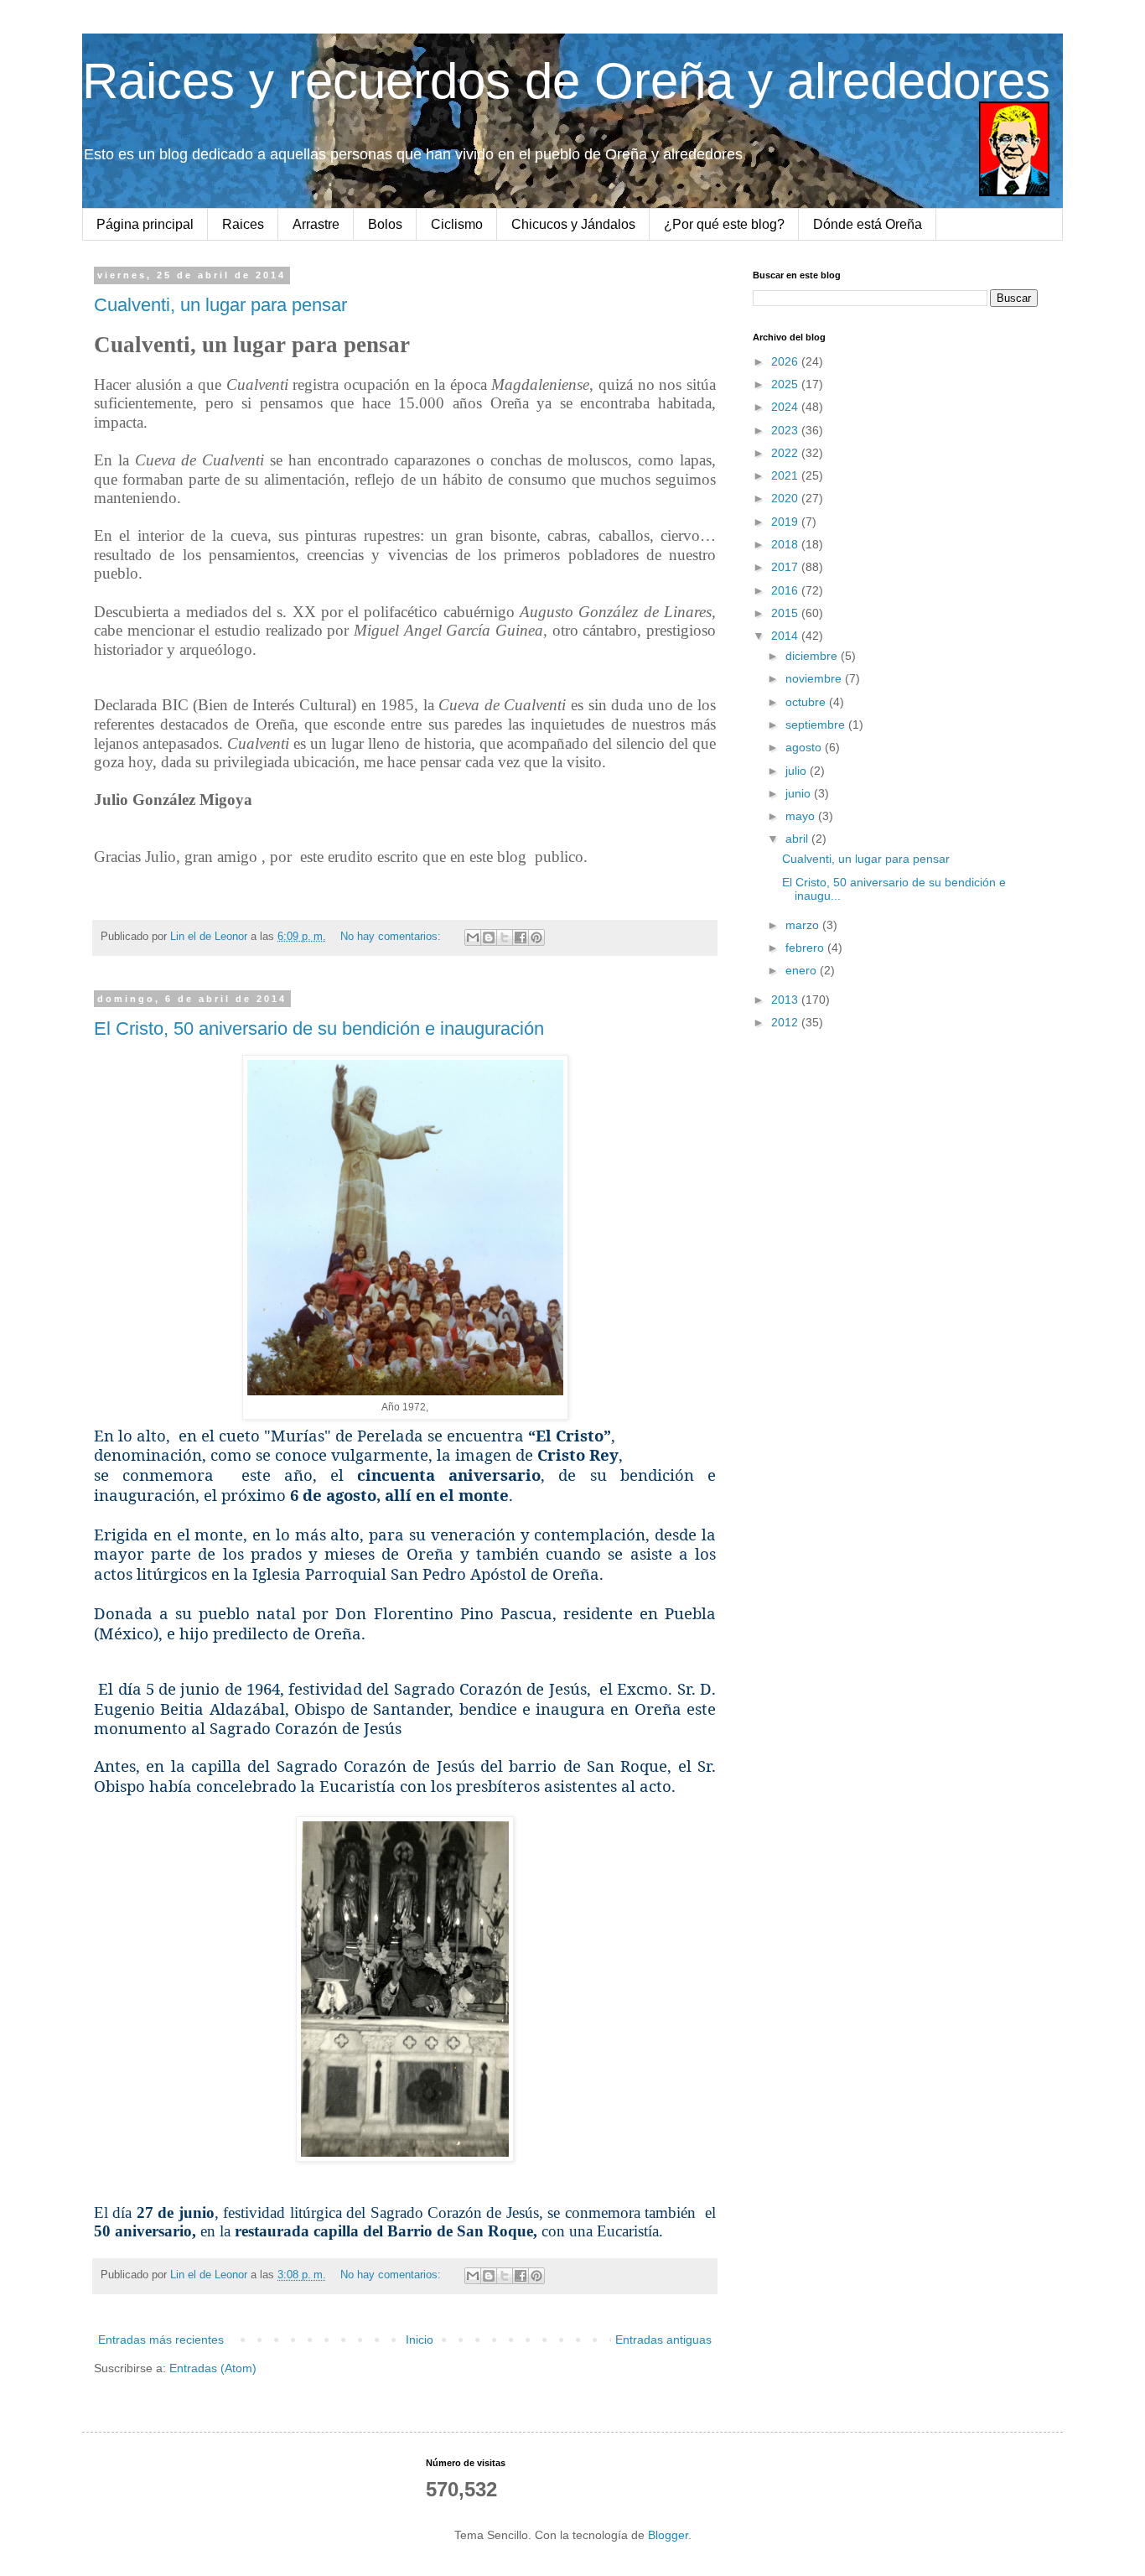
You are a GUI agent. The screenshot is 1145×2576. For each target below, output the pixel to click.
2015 (786, 613)
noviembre (815, 678)
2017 (786, 567)
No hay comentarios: (392, 937)
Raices (243, 224)
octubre (807, 702)
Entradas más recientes (161, 2340)
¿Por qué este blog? (724, 224)
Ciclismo (457, 224)
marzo (804, 925)
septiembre (817, 724)
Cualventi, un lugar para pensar (220, 305)
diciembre (813, 656)
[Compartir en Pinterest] (536, 937)
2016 (786, 590)
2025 (786, 384)
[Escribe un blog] (489, 937)
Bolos (385, 224)
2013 (786, 1000)
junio (800, 793)
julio (798, 771)
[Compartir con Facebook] (521, 937)
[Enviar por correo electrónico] (473, 937)
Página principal (145, 224)
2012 (786, 1022)
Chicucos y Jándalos (573, 224)
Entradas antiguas (663, 2340)
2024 (786, 407)
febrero (806, 948)
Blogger (668, 2535)
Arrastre (316, 224)
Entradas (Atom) (213, 2368)
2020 (786, 498)
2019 (786, 522)
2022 (786, 453)
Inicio (420, 2340)
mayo (802, 816)
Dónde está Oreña (868, 224)
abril (798, 839)
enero (803, 970)
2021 (786, 475)
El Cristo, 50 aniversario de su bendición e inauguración (319, 1028)
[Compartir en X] (505, 937)
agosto (805, 747)
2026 (786, 361)
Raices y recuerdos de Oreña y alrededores (566, 81)
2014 (786, 636)
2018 (786, 544)
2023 (786, 430)
